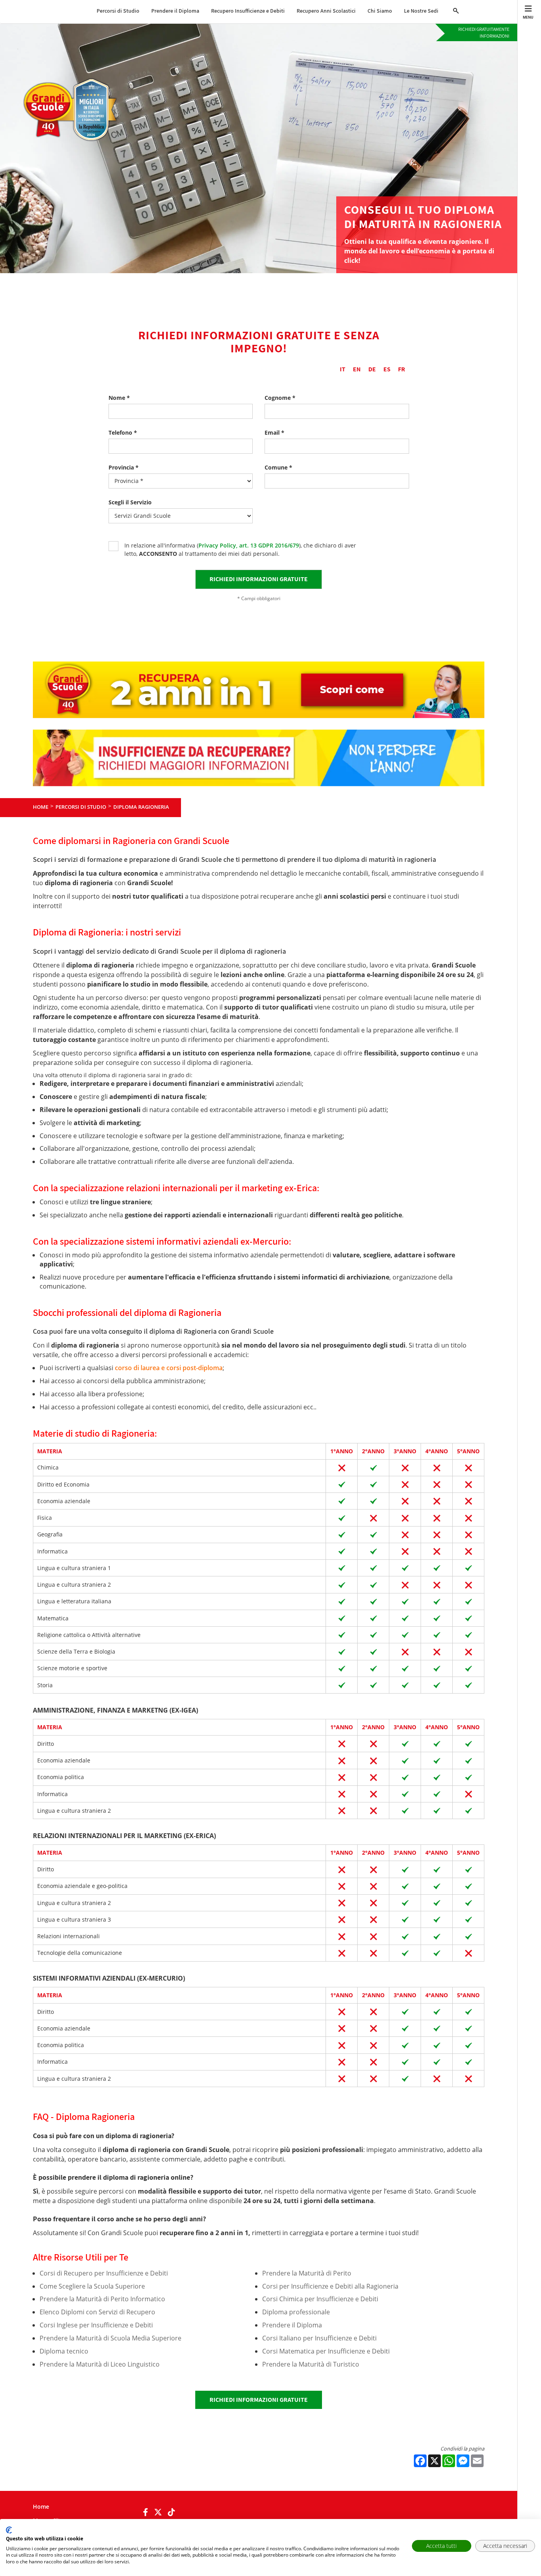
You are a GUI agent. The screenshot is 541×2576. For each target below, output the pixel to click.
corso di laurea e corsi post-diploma (169, 1368)
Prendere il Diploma (175, 11)
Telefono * (123, 433)
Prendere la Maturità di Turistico (311, 2364)
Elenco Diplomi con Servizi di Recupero (97, 2312)
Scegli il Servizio (130, 502)
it (343, 369)
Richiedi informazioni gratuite (259, 2400)
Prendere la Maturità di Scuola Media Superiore (110, 2338)
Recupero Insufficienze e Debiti (248, 11)
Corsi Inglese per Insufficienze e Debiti (96, 2325)
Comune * (278, 467)
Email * (274, 433)
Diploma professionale (296, 2312)
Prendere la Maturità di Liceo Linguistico (100, 2364)
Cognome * (280, 398)
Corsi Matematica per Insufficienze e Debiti (326, 2351)
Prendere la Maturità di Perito (307, 2273)
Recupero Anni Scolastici (326, 11)
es (387, 369)
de (372, 369)
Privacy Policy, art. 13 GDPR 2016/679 (249, 545)
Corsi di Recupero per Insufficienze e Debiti (104, 2273)
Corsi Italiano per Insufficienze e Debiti (319, 2338)
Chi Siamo (380, 11)
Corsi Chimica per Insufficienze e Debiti (320, 2299)
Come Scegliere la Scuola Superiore (92, 2286)
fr (402, 369)
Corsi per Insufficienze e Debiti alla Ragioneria (330, 2286)
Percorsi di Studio (118, 11)
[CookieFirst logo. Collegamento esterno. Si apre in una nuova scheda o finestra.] (9, 2530)
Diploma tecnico (64, 2351)
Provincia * (124, 467)
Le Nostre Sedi (421, 11)
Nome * (119, 398)
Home (41, 2507)
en (357, 369)
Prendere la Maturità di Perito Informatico (102, 2299)
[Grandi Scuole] (74, 82)
